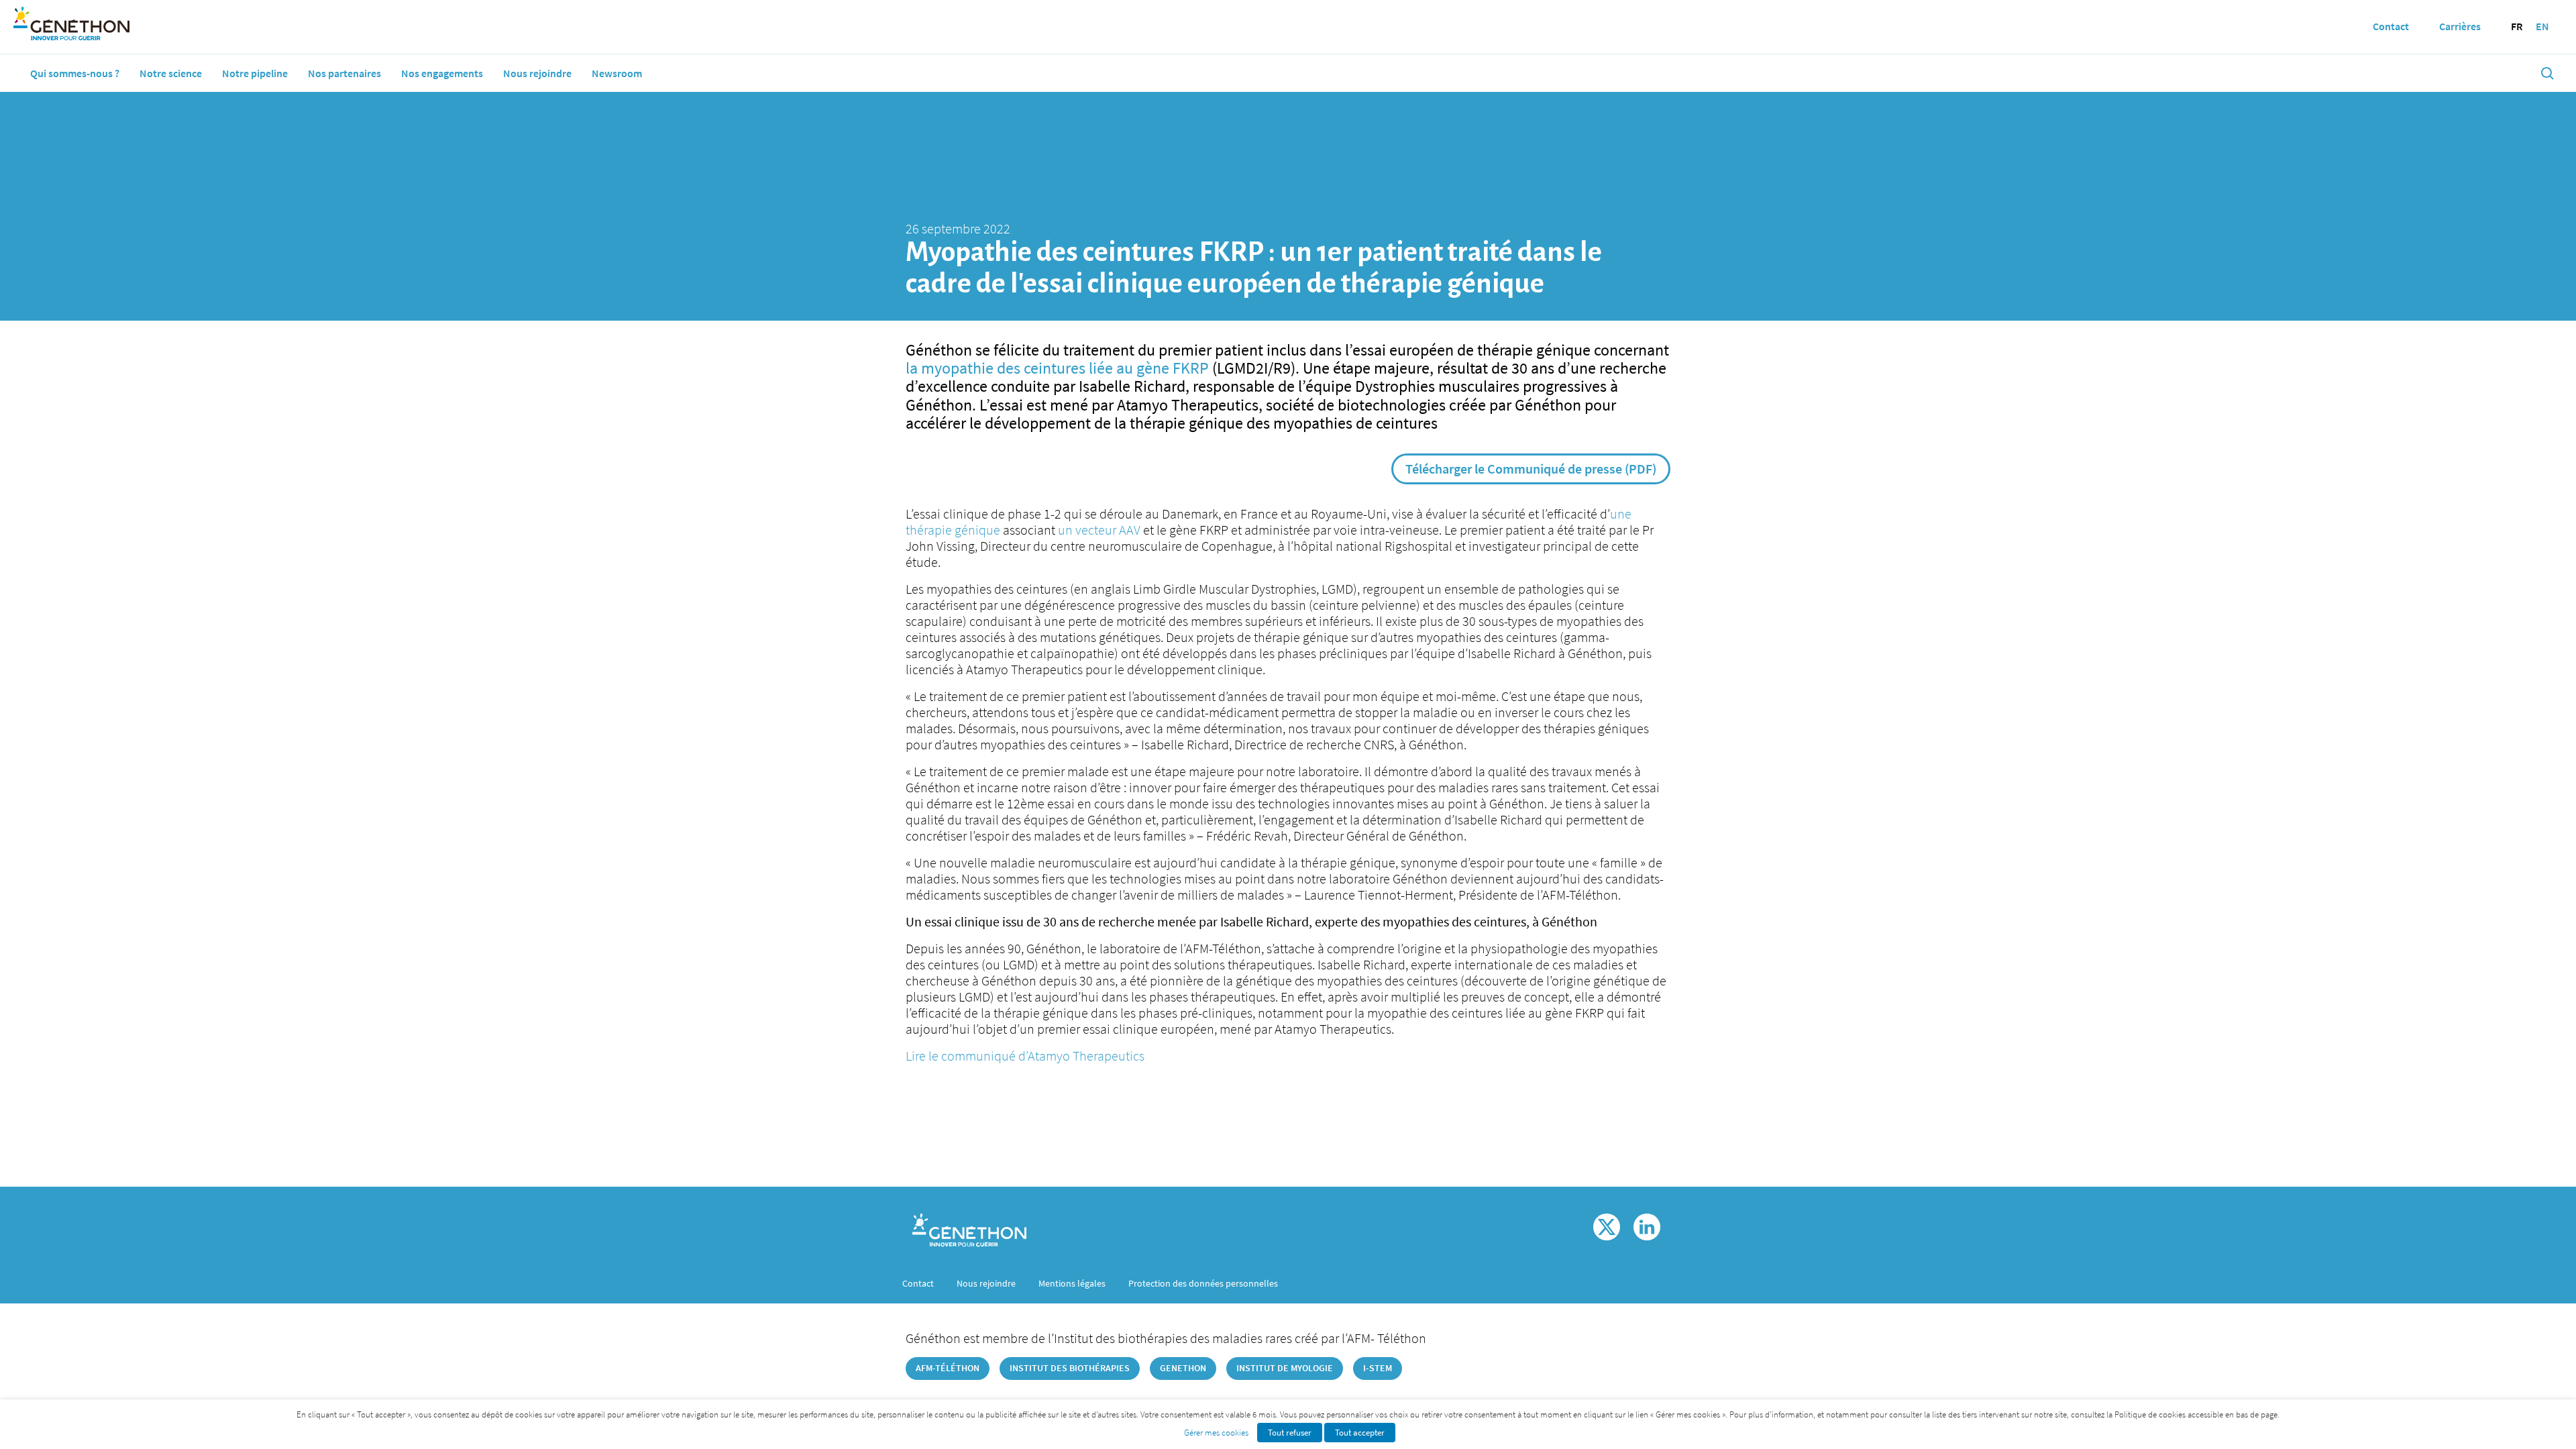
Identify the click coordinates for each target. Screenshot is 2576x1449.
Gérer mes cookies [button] (1216, 1433)
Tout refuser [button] (1290, 1433)
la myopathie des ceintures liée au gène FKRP (1059, 368)
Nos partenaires (344, 73)
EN (2542, 26)
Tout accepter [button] (1360, 1433)
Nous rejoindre (537, 73)
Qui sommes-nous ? (75, 73)
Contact (918, 1283)
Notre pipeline (255, 73)
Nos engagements (442, 73)
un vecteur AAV (1099, 530)
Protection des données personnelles (1203, 1283)
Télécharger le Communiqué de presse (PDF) (1531, 469)
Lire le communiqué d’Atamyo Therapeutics (1025, 1056)
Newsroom (617, 73)
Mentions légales (1072, 1283)
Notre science (171, 73)
